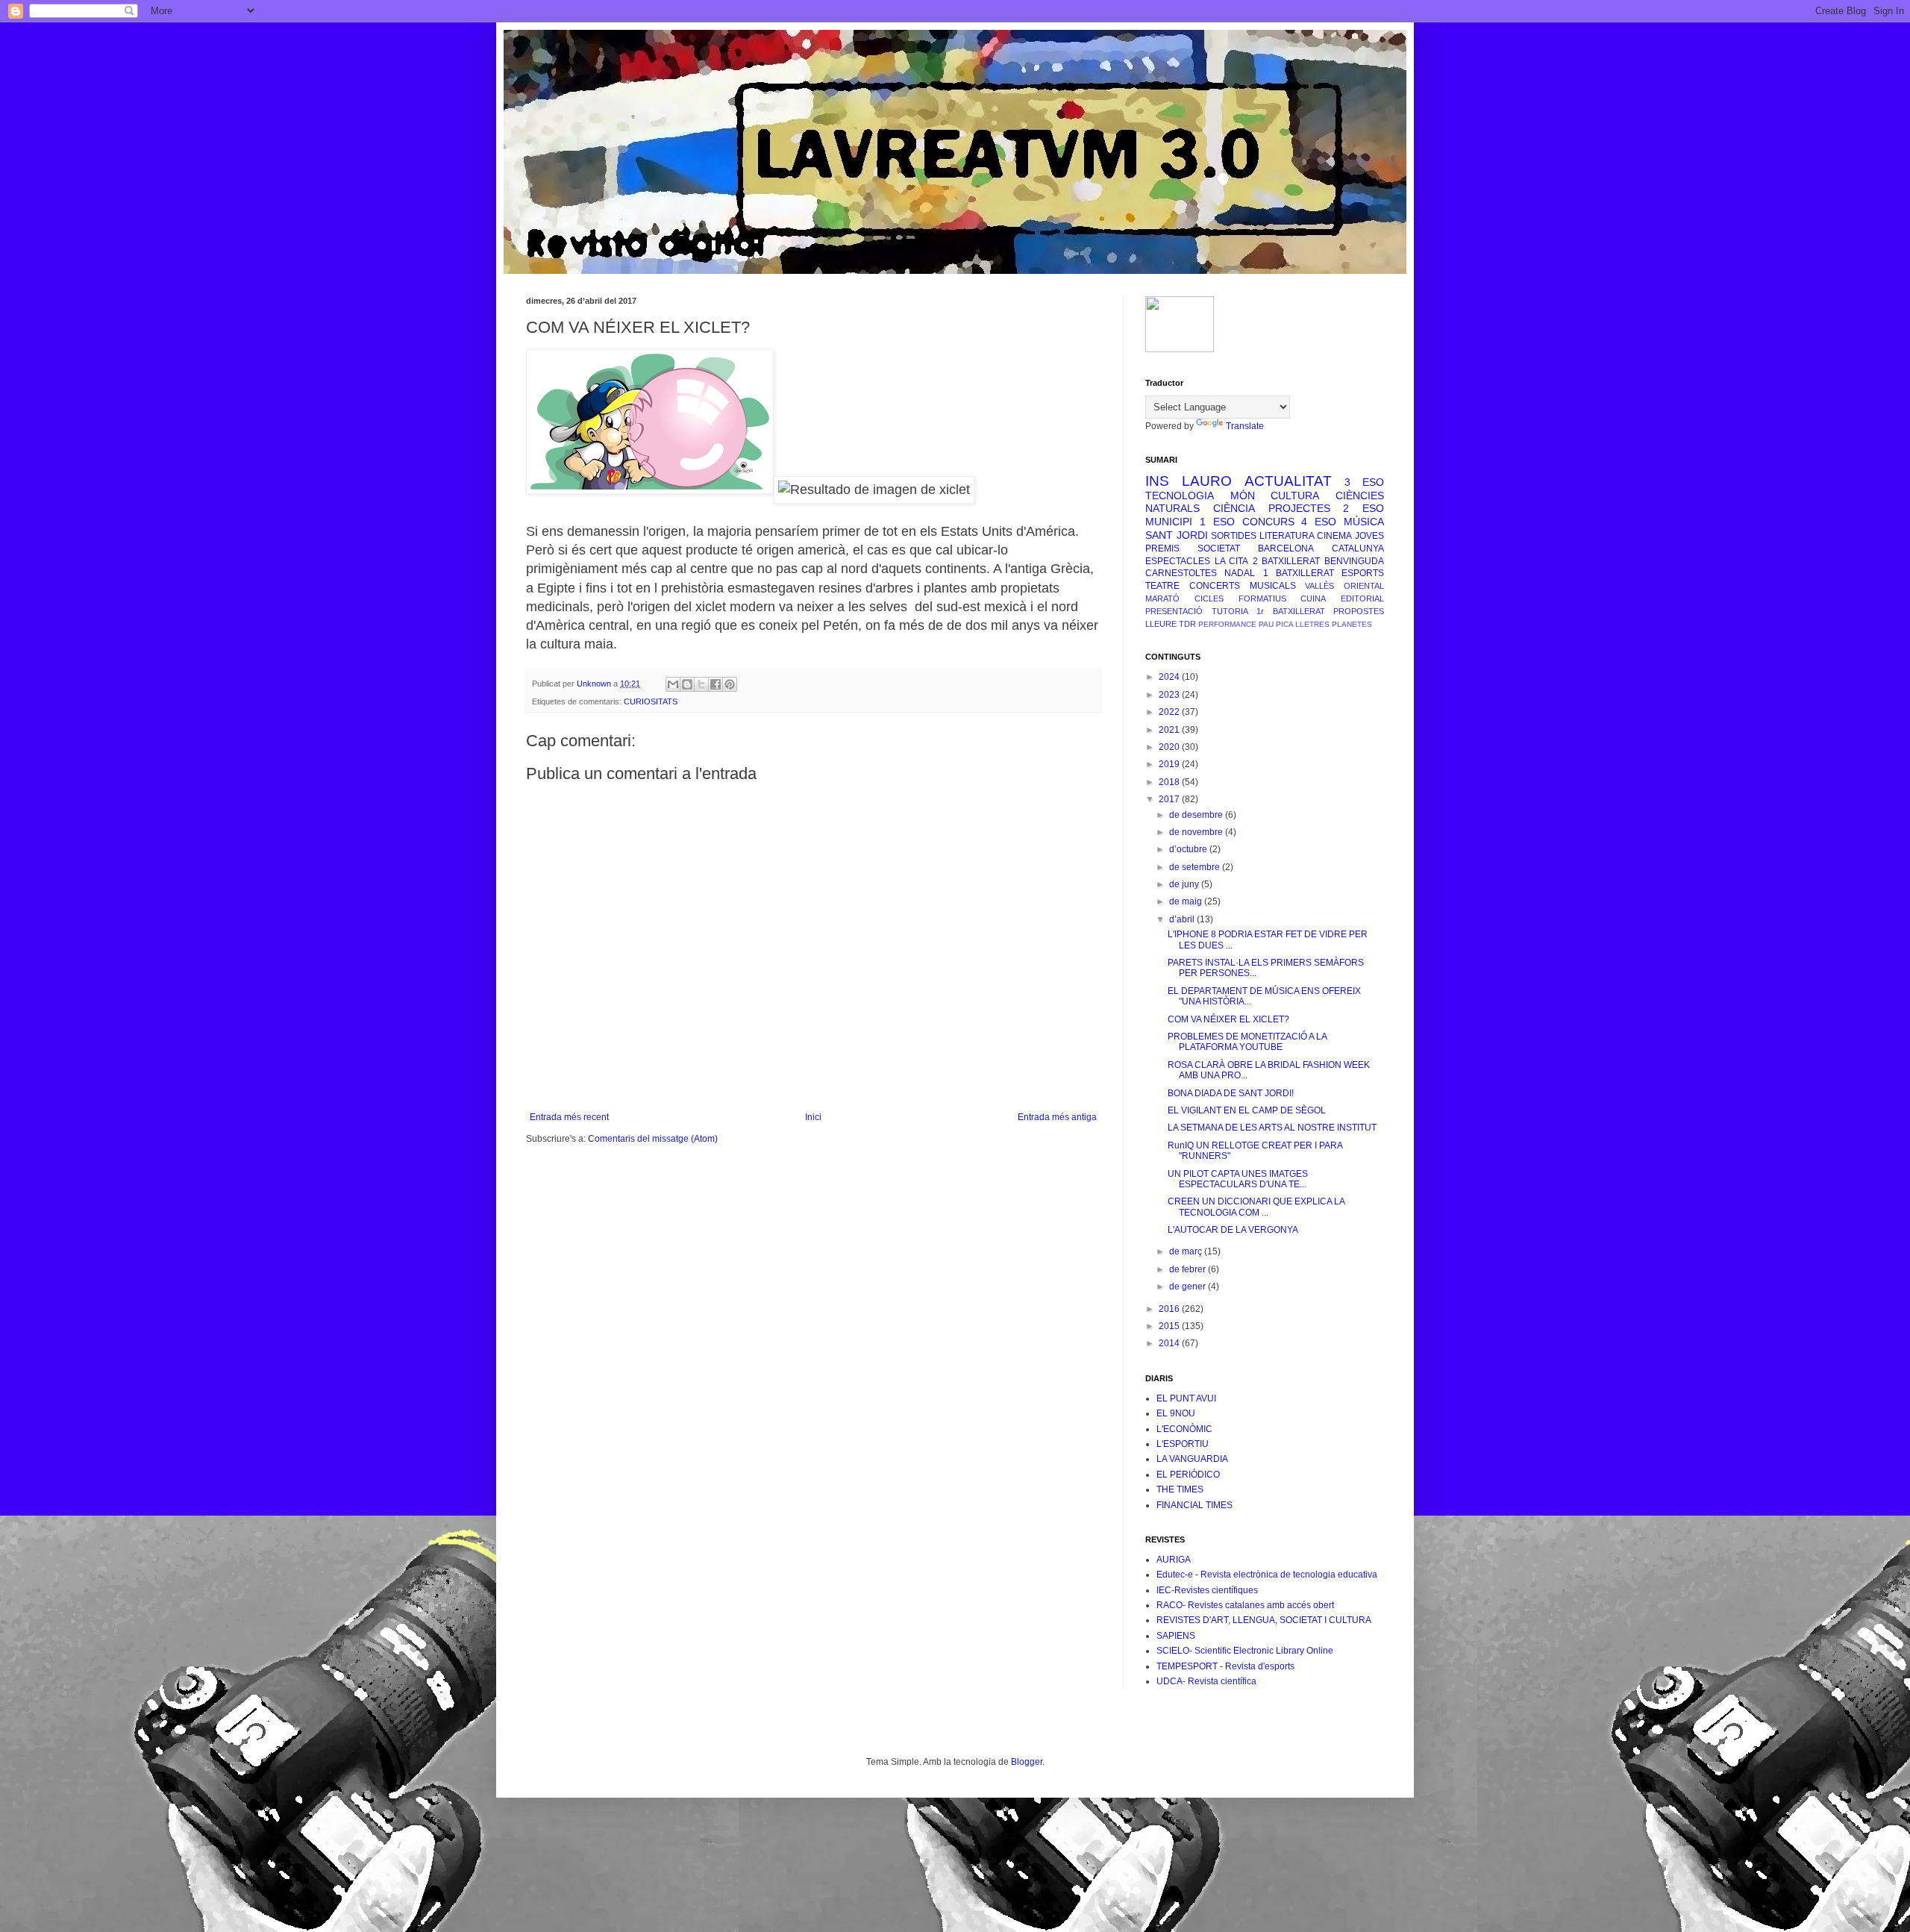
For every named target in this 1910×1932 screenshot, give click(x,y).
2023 (1170, 695)
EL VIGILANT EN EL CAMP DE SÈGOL (1247, 1110)
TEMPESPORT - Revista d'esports (1225, 1666)
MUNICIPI (1169, 522)
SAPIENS (1176, 1636)
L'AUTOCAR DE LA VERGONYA (1233, 1230)
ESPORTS (1363, 573)
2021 (1170, 730)
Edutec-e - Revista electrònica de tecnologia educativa (1267, 1575)
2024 (1170, 677)
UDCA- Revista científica (1206, 1681)
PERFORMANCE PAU (1236, 624)
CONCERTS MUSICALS (1243, 586)
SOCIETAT (1219, 548)
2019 (1170, 764)
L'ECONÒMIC (1184, 1429)
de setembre (1196, 867)
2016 (1170, 1309)
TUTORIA (1230, 611)
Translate (1245, 426)
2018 (1170, 782)
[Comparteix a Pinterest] (730, 684)
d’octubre (1189, 849)
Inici (813, 1117)
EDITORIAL (1362, 598)
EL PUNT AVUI (1186, 1398)
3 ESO (1364, 482)
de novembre (1197, 832)
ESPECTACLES (1178, 561)
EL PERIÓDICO (1188, 1475)
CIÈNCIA (1234, 508)
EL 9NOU (1176, 1413)
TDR (1187, 624)
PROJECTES (1299, 508)
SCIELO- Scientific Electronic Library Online (1245, 1651)
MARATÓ (1162, 598)
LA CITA (1232, 561)
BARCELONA (1286, 548)
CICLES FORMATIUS (1240, 598)
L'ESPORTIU (1183, 1444)
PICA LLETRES (1303, 624)
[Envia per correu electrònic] (673, 684)
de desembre (1197, 815)
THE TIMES (1180, 1489)
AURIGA (1174, 1560)
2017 (1170, 799)
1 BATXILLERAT (1299, 573)
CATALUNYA (1358, 548)
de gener (1189, 1287)
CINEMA (1334, 536)
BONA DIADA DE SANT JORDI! (1231, 1093)
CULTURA (1295, 495)
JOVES (1369, 536)
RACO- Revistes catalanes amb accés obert (1245, 1605)
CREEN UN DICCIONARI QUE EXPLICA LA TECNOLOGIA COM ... (1256, 1207)
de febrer (1189, 1269)
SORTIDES (1234, 536)
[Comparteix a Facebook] (716, 684)
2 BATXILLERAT (1287, 561)
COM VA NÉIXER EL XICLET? (1228, 1019)
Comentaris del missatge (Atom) (653, 1139)
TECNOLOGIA (1180, 495)
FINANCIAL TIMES (1194, 1505)
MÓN (1243, 495)
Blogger (1027, 1762)
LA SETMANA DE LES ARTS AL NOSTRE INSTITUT (1272, 1128)
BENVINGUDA (1354, 561)
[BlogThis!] (687, 684)
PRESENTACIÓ (1174, 611)
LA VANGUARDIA (1192, 1459)
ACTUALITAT (1288, 481)
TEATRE (1162, 586)
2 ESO (1363, 508)
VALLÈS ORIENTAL (1344, 586)
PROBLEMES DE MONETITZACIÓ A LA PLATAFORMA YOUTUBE (1247, 1042)
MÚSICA (1364, 522)
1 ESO (1217, 522)
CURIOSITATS (651, 701)
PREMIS (1162, 548)
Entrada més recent (569, 1117)
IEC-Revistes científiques (1207, 1590)
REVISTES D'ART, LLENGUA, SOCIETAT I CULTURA (1264, 1620)
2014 (1170, 1343)
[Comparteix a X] (701, 684)
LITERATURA (1287, 536)
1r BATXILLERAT (1291, 611)
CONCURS (1268, 522)
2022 (1170, 712)
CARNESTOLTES (1181, 573)
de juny (1185, 884)
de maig (1187, 901)
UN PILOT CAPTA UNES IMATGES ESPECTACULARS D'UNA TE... (1238, 1179)
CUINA (1313, 598)
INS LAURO (1189, 481)
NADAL (1240, 573)
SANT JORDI (1177, 535)
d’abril (1183, 919)
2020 (1170, 747)
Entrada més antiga (1057, 1117)
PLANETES (1352, 624)
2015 (1170, 1326)
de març (1187, 1251)
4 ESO (1319, 522)
